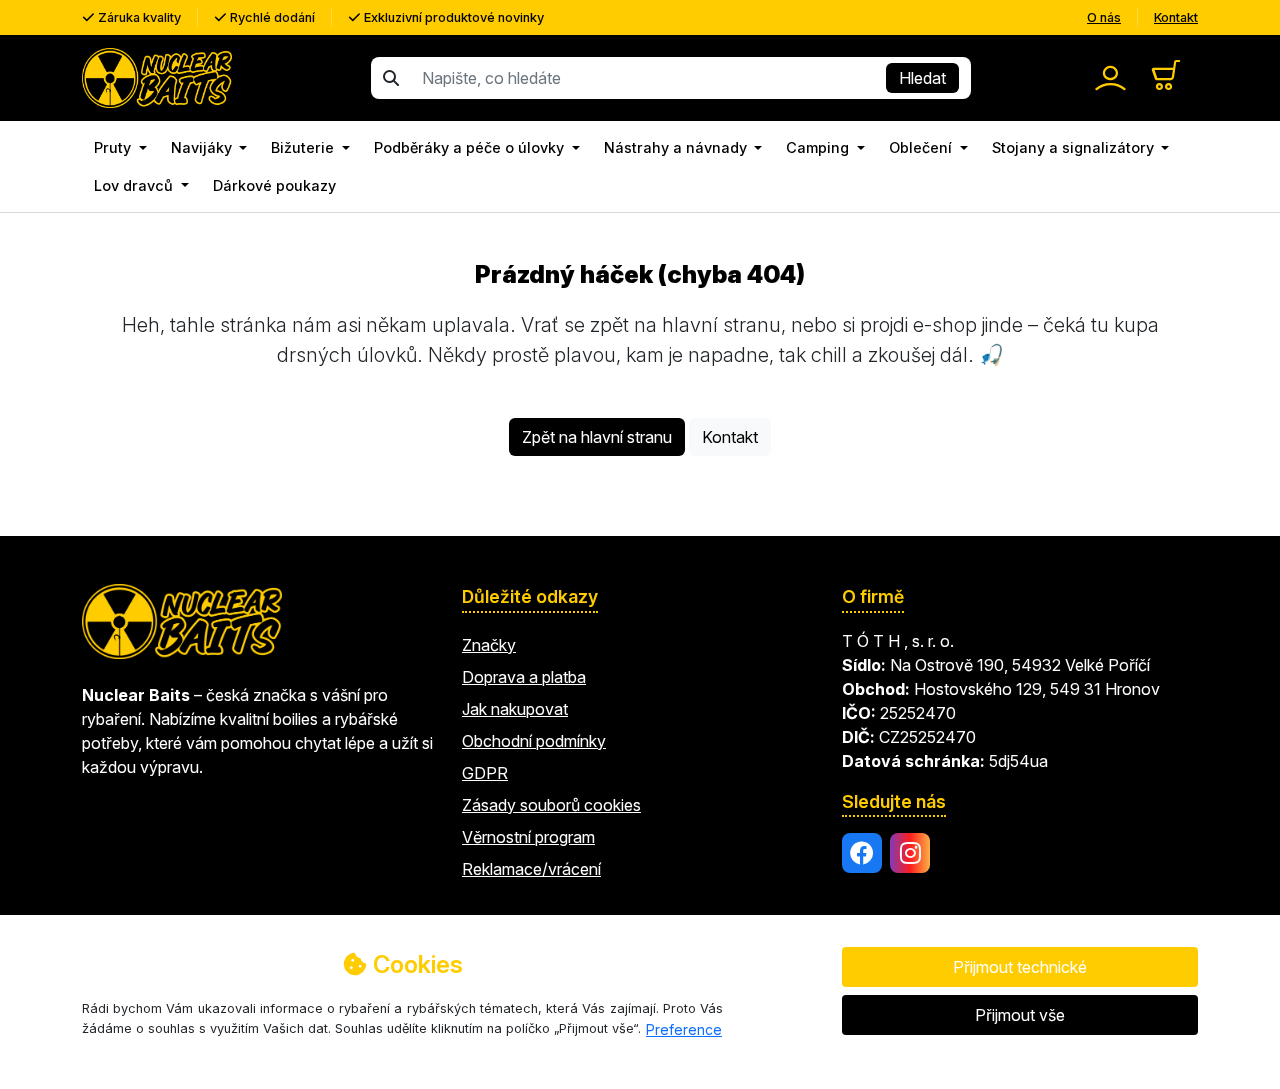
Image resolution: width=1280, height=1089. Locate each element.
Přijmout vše (1020, 1015)
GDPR (485, 773)
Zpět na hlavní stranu (597, 437)
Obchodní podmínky (534, 741)
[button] (120, 148)
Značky (489, 645)
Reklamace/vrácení (531, 869)
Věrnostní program (528, 837)
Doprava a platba (524, 677)
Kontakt (1176, 17)
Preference (684, 1029)
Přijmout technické (1020, 967)
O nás (1104, 17)
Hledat (922, 78)
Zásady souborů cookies (551, 805)
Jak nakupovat (515, 709)
